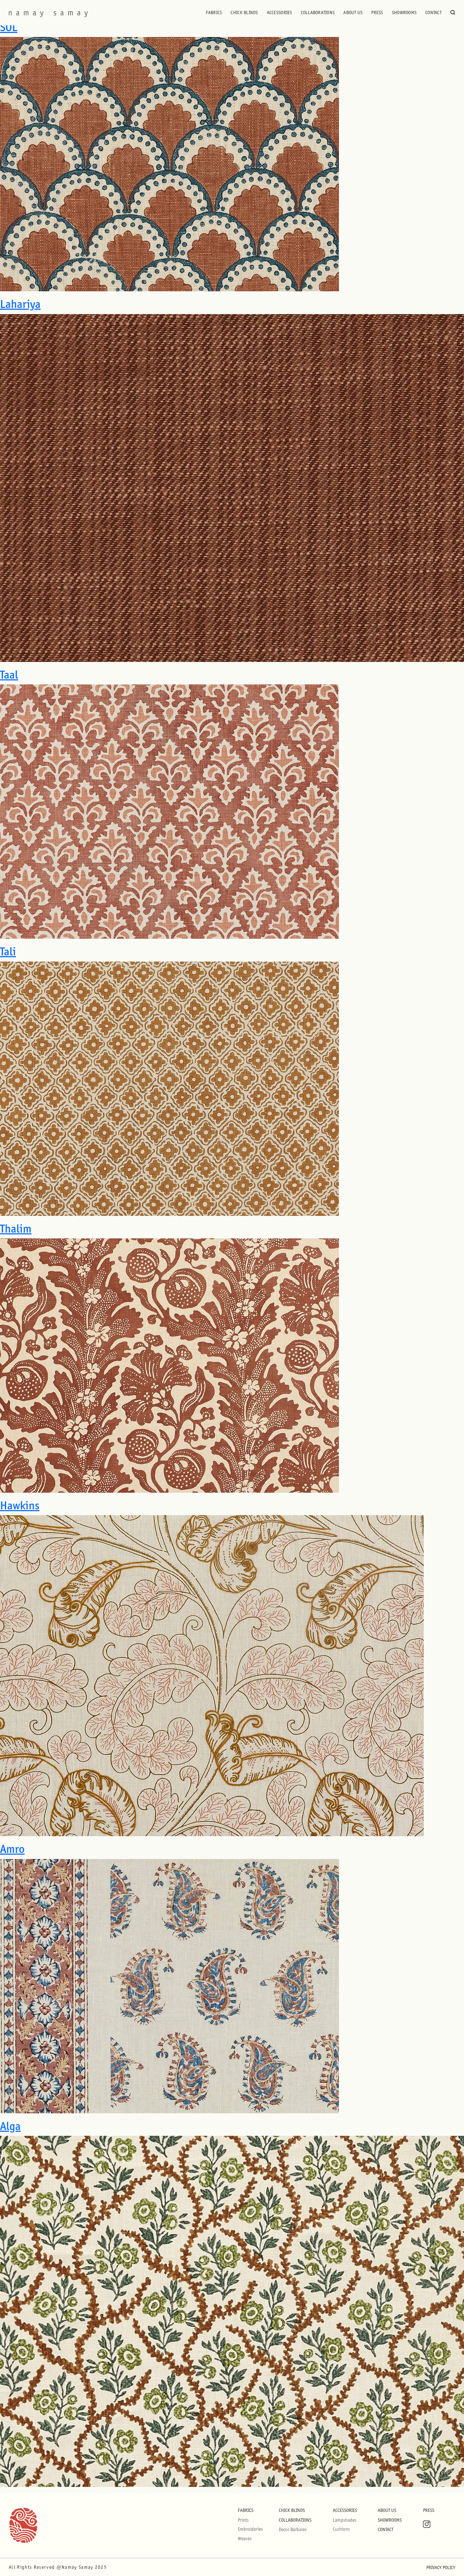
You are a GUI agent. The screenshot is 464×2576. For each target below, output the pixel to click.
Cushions (341, 2529)
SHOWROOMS (404, 12)
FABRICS (214, 12)
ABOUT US (353, 12)
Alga (10, 2126)
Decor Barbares (293, 2529)
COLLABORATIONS (318, 12)
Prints (243, 2520)
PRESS (377, 12)
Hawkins (20, 1505)
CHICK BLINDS (244, 12)
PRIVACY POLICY (441, 2567)
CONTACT (433, 12)
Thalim (16, 1229)
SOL (9, 27)
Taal (9, 675)
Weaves (245, 2539)
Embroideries (250, 2529)
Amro (12, 1849)
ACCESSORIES (279, 12)
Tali (8, 951)
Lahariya (20, 304)
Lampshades (345, 2520)
